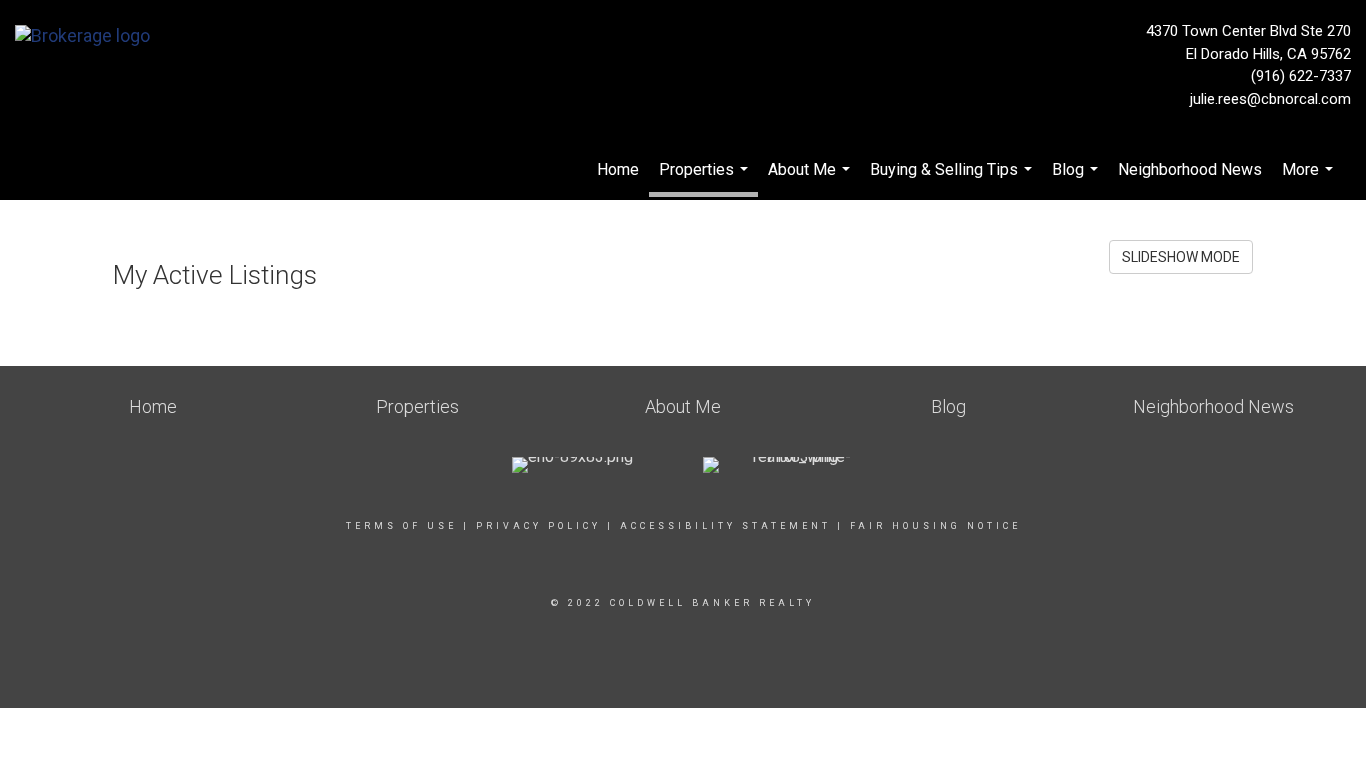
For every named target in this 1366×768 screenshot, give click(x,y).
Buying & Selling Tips (953, 180)
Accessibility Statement (725, 526)
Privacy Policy (538, 526)
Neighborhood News (1190, 169)
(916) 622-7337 (1301, 76)
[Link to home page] (87, 37)
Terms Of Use (401, 526)
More (1310, 180)
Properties (706, 178)
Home (618, 169)
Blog (1077, 180)
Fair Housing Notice (935, 526)
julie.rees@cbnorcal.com (1270, 99)
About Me (811, 180)
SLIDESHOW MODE (1181, 257)
